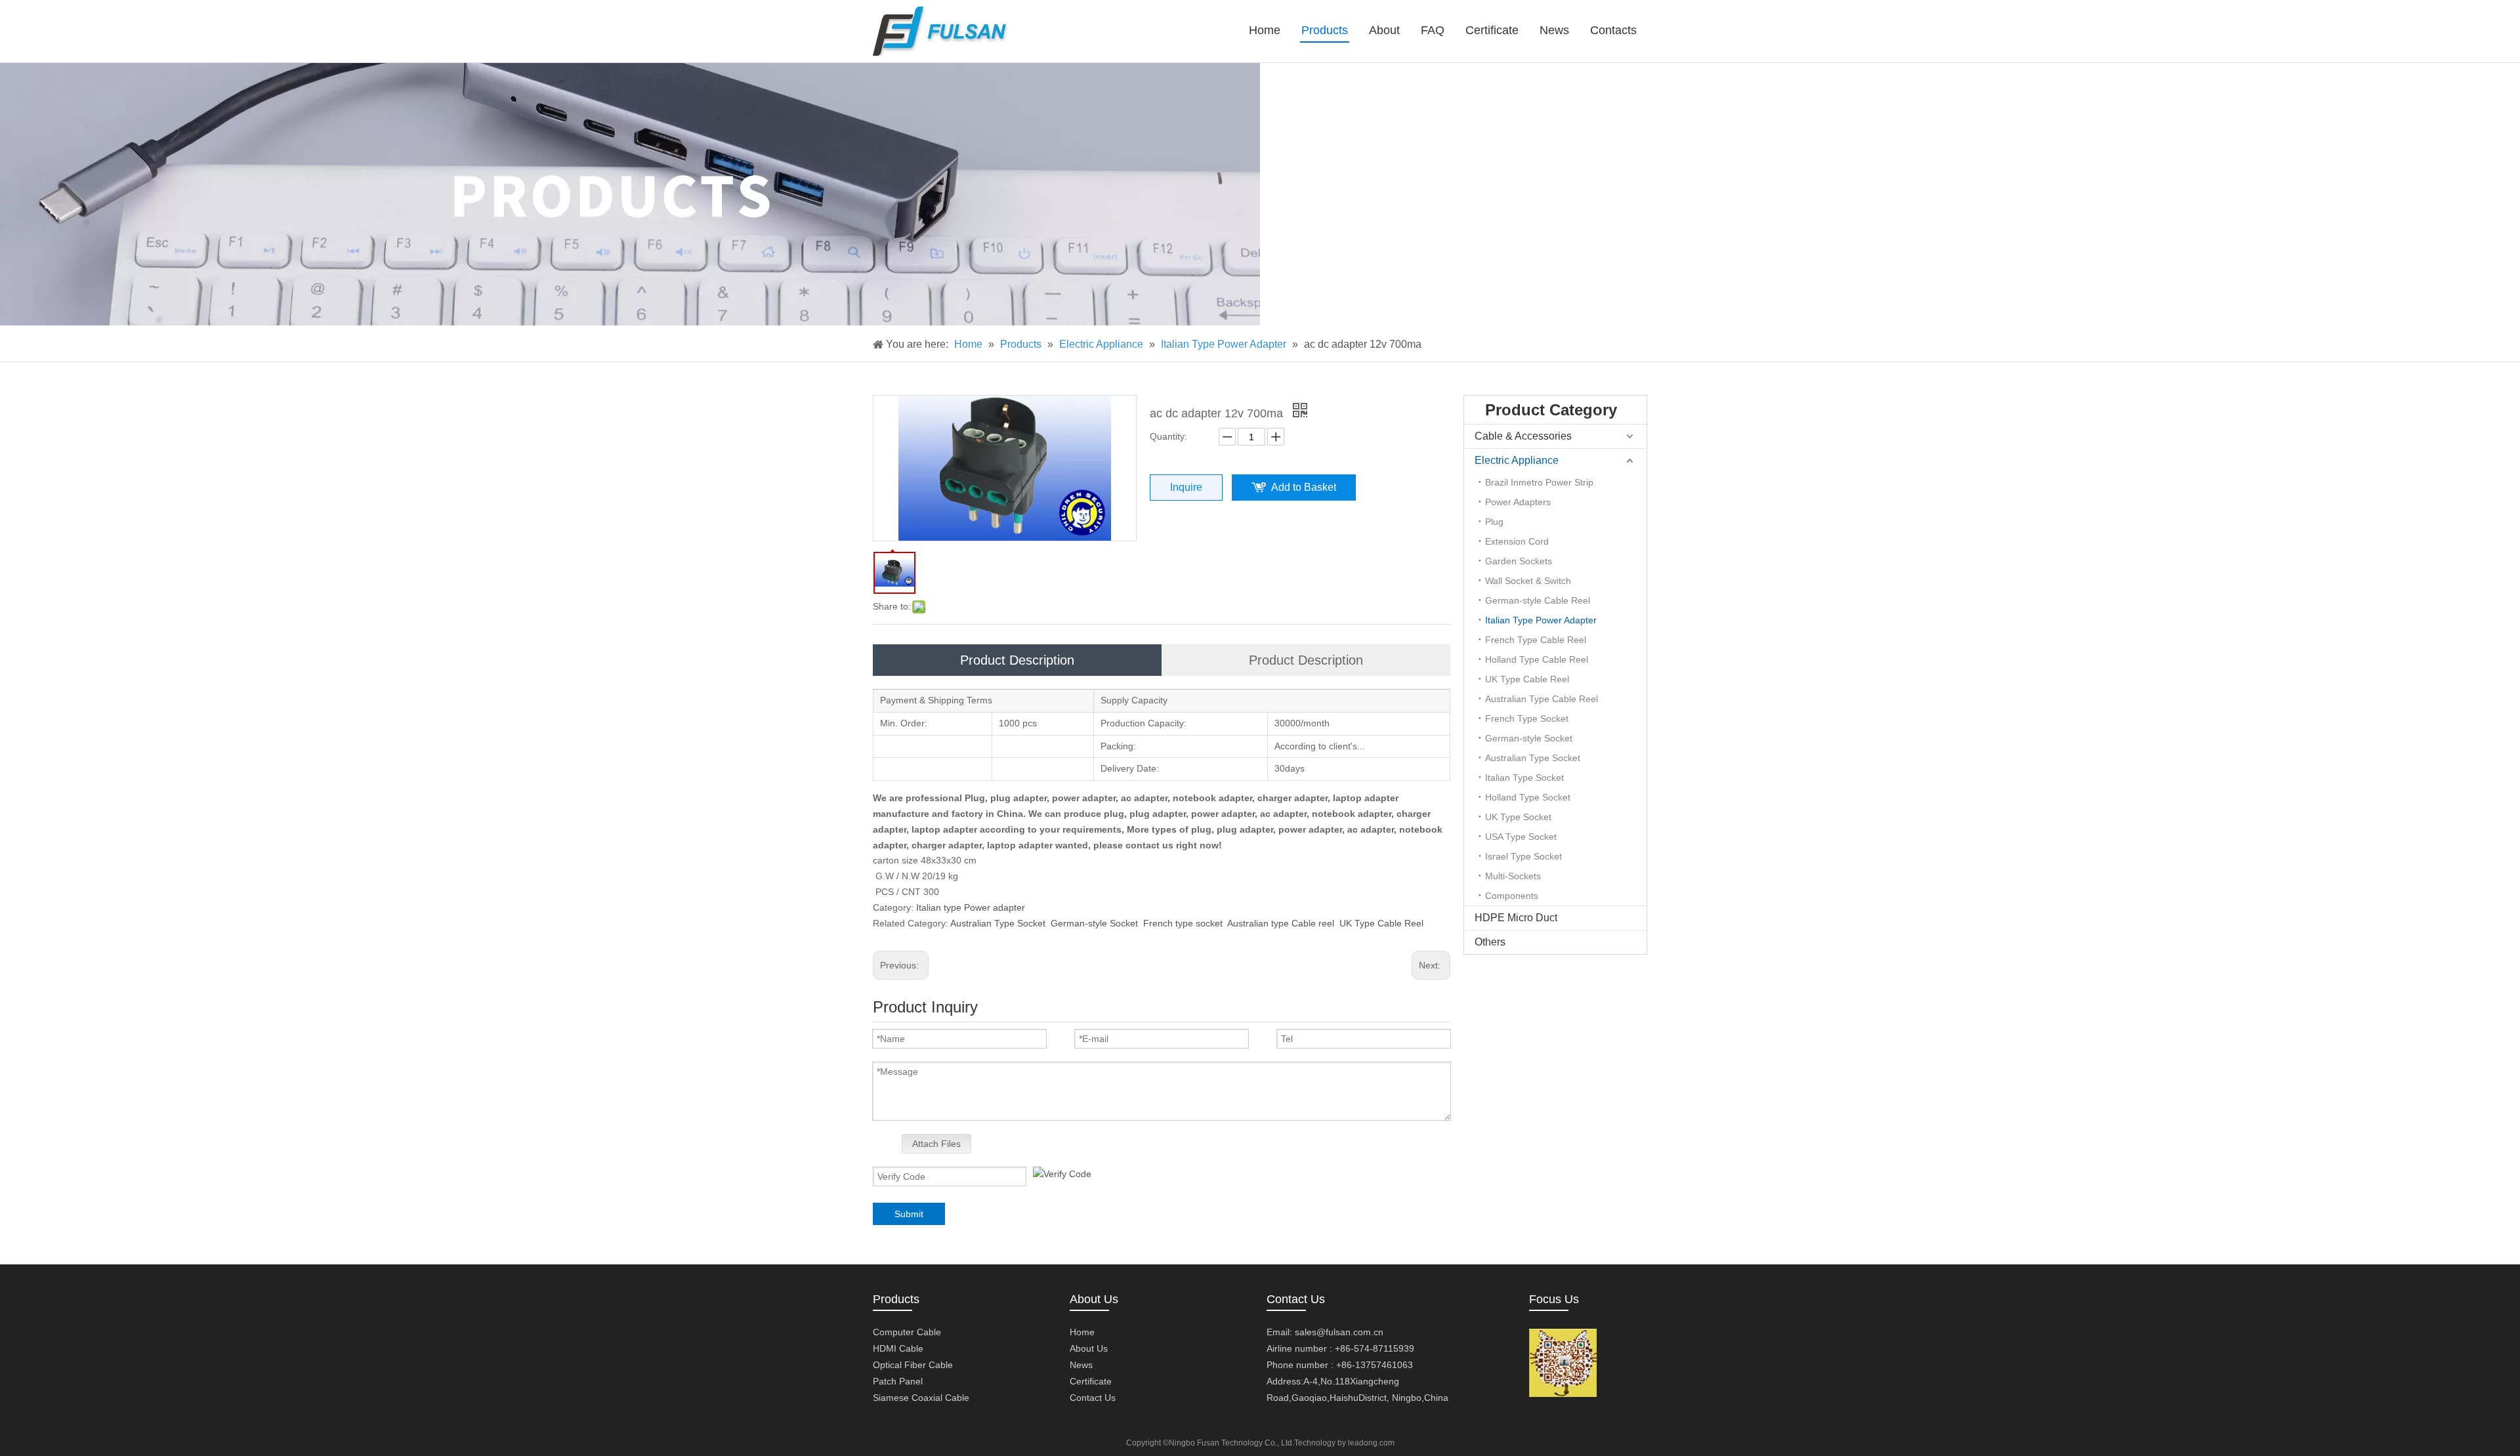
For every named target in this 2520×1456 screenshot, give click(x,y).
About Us (1089, 1348)
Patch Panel (898, 1381)
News (1081, 1365)
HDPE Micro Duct (1516, 918)
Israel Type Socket (1523, 856)
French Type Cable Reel (1536, 640)
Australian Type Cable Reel (1542, 699)
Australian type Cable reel (1281, 923)
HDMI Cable (898, 1348)
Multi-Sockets (1513, 876)
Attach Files (936, 1144)
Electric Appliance (1517, 460)
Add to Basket (1304, 487)
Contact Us (1093, 1398)
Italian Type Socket (1524, 778)
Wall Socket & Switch (1528, 581)
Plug (1494, 522)
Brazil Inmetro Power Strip (1539, 482)
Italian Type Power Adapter (1541, 620)
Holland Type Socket (1528, 797)
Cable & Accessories (1523, 436)
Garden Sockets (1519, 561)
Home (1082, 1332)
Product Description (1017, 660)
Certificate (1091, 1381)
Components (1512, 896)
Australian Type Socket (998, 923)
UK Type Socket (1518, 817)
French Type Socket (1527, 718)
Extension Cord (1517, 541)
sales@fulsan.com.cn (1339, 1332)
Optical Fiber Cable (913, 1365)
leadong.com (1371, 1443)
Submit (909, 1214)
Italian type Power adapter (971, 907)
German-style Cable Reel (1538, 600)
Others (1490, 942)
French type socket (1183, 923)
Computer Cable (907, 1332)
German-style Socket (1094, 923)
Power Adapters (1518, 502)
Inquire (1186, 487)
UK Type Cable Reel (1381, 923)
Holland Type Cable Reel (1537, 659)
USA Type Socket (1521, 837)
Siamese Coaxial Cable (921, 1398)
